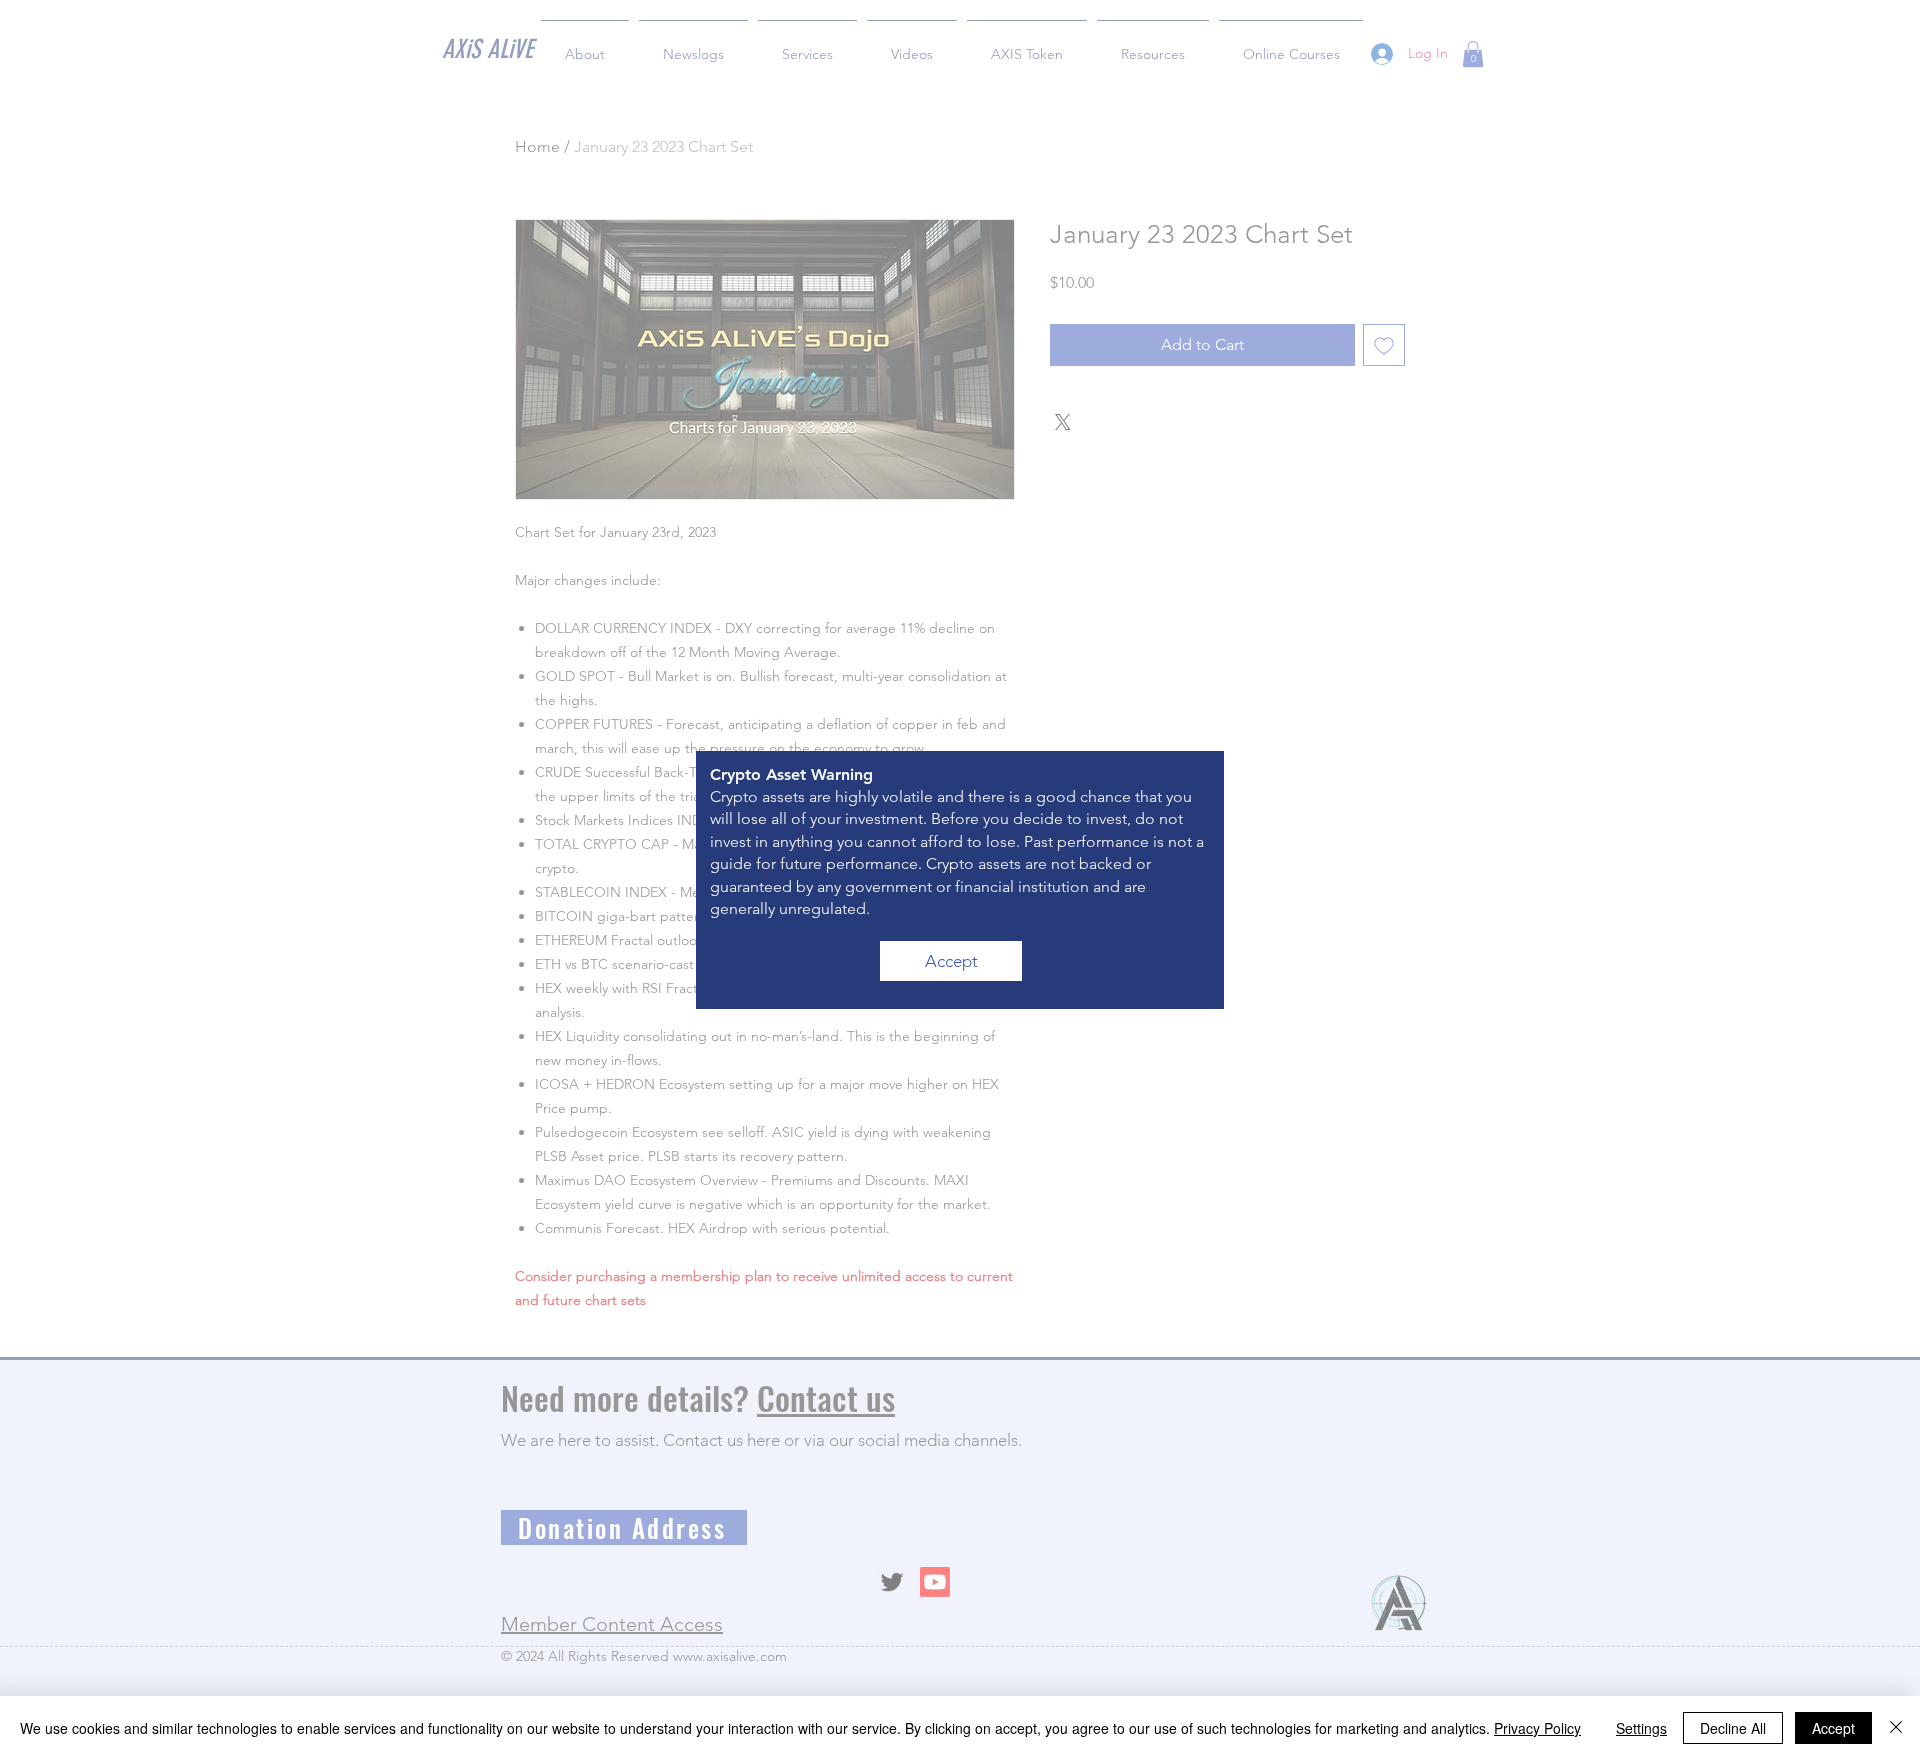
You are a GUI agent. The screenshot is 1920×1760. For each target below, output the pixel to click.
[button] (951, 961)
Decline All (1733, 1728)
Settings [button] (1641, 1728)
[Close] (1896, 1728)
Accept (1833, 1728)
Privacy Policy (1537, 1728)
